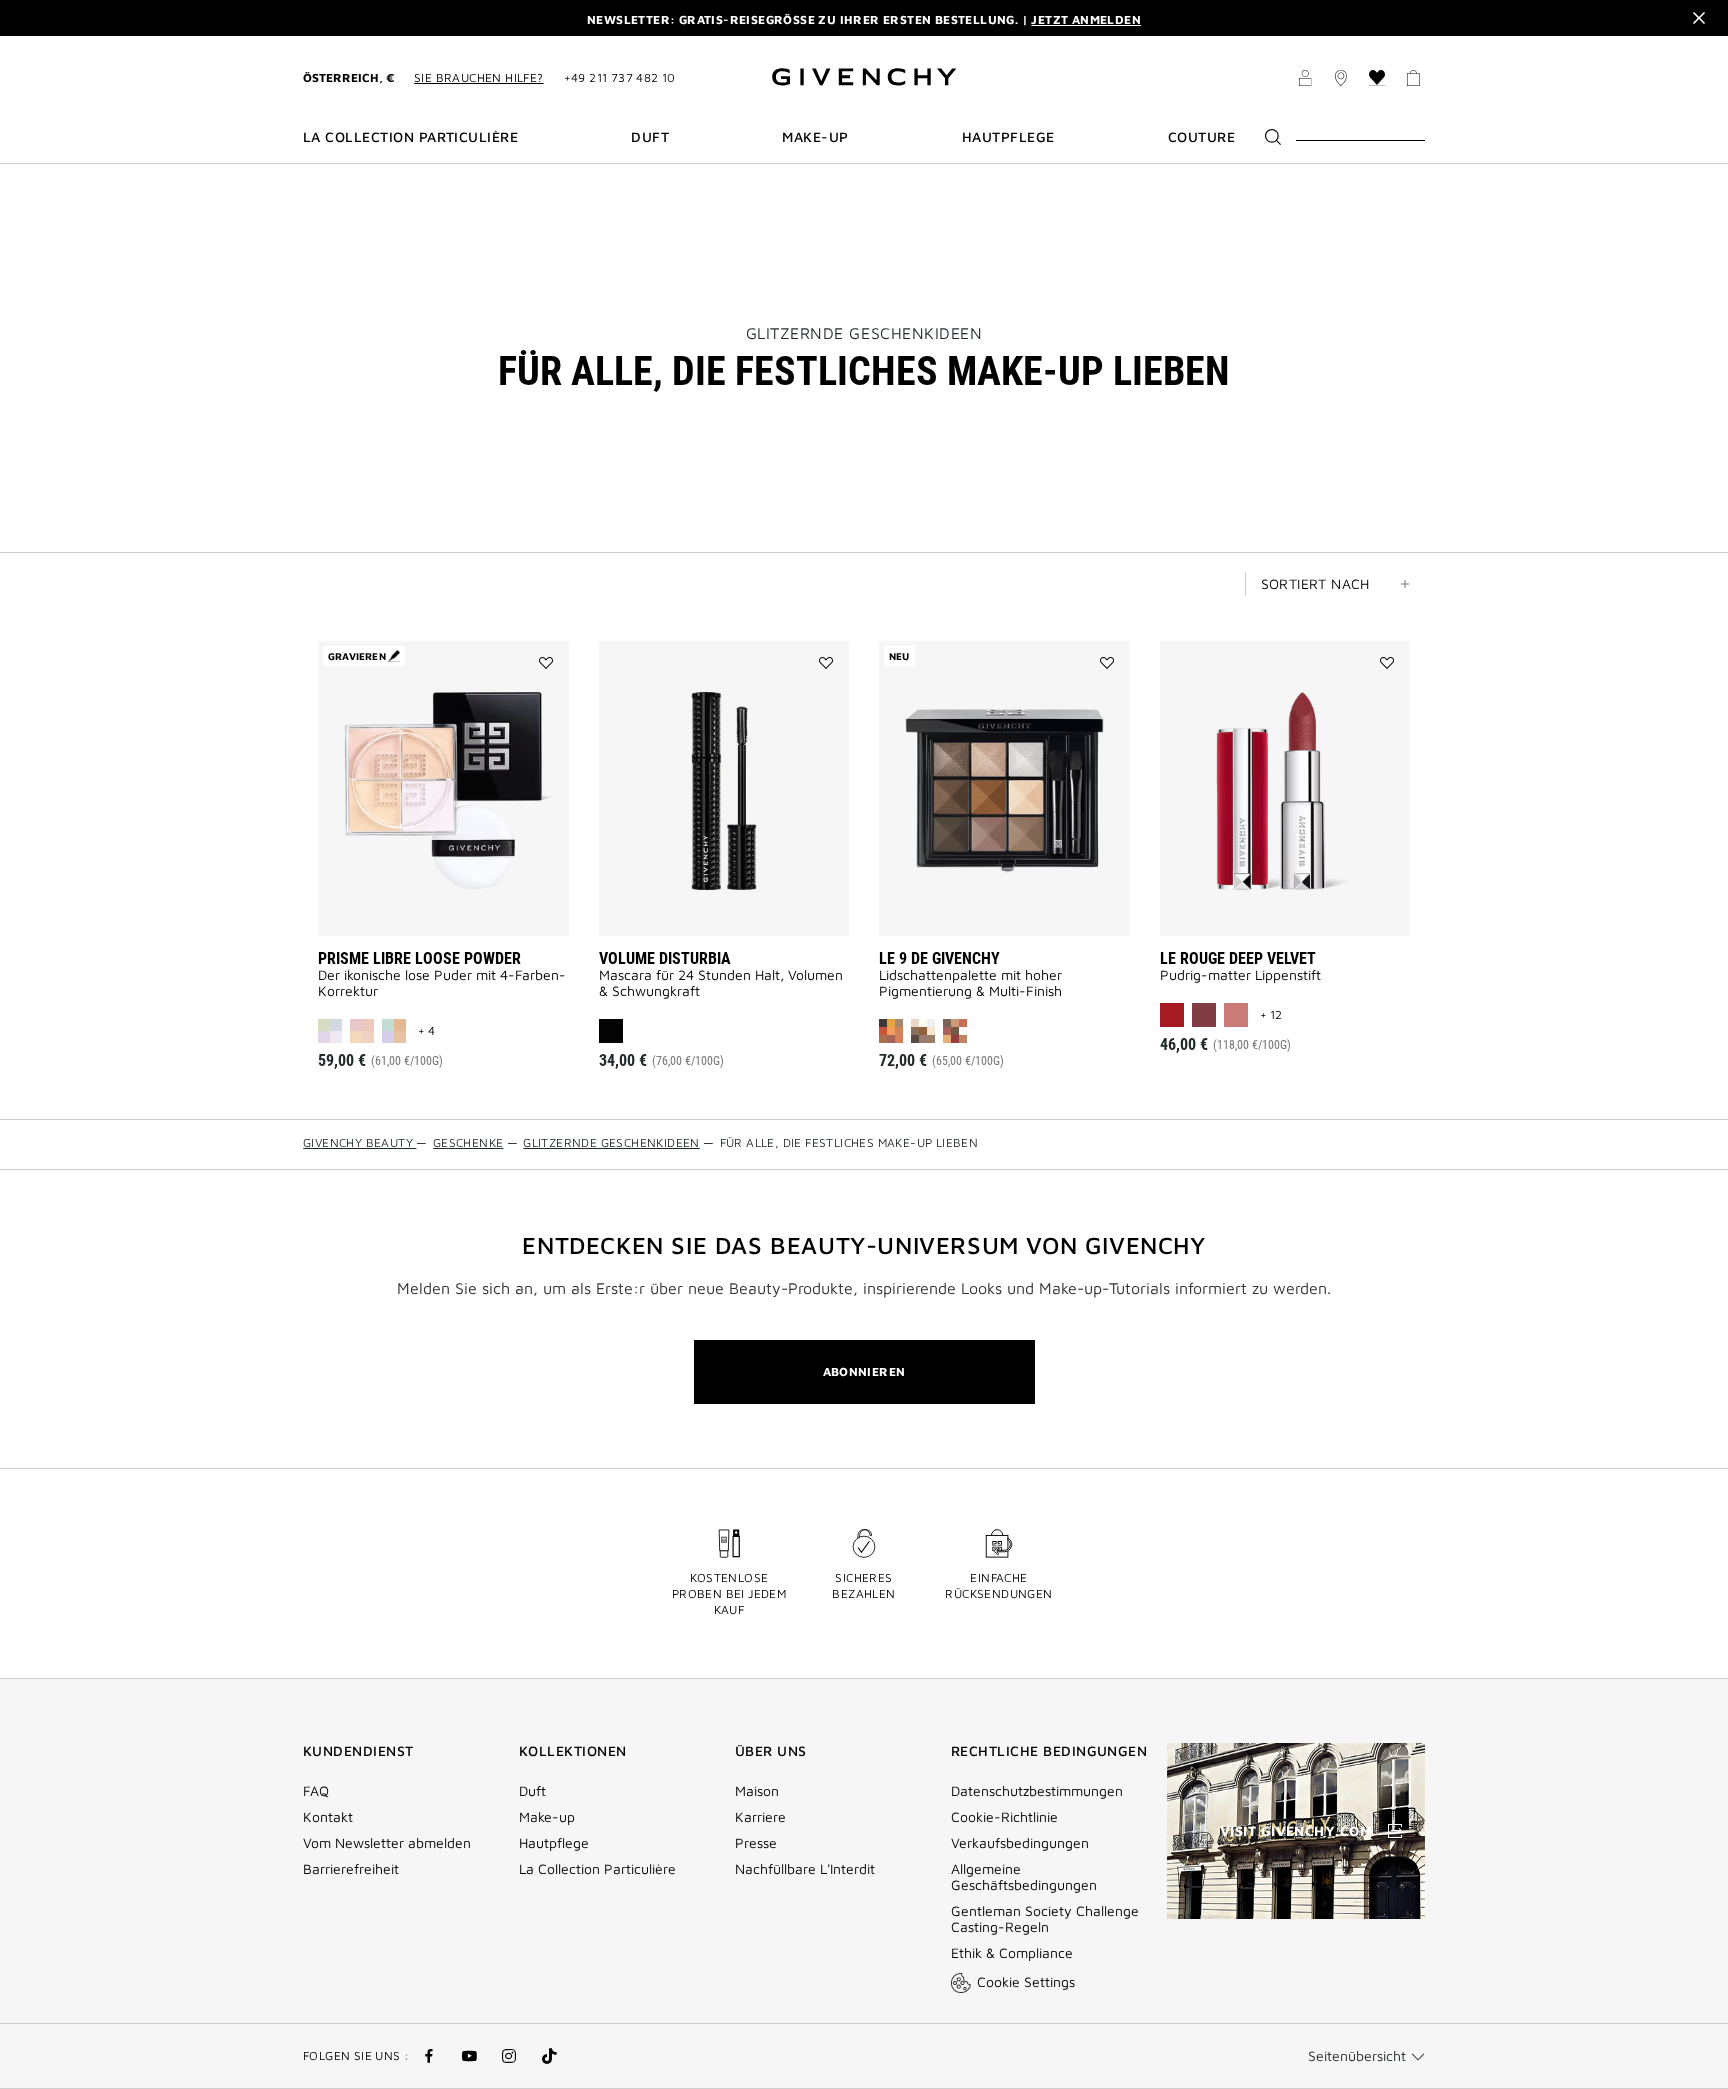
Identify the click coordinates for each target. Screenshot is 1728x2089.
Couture (1201, 137)
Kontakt (328, 1817)
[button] (1305, 81)
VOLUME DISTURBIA (665, 958)
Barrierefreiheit (351, 1869)
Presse (756, 1843)
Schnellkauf (470, 906)
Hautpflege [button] (1008, 137)
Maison (757, 1791)
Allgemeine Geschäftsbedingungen (1024, 1877)
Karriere (760, 1817)
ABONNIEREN (864, 1371)
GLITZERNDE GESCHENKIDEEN (864, 333)
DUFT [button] (650, 137)
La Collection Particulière (597, 1869)
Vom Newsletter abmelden (387, 1843)
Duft (532, 1791)
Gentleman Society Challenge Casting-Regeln (1045, 1919)
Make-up (547, 1817)
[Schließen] (1699, 18)
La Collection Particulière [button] (410, 137)
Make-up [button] (815, 137)
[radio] (330, 1031)
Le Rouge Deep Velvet (1238, 958)
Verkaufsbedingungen (1022, 1843)
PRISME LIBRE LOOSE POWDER (419, 958)
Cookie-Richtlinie (1004, 1817)
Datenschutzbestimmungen (1037, 1791)
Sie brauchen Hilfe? (479, 77)
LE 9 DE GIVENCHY (939, 958)
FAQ (316, 1791)
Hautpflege (554, 1843)
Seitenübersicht (1357, 2055)
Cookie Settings (1026, 1981)
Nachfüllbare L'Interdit (805, 1869)
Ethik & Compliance (1012, 1953)
